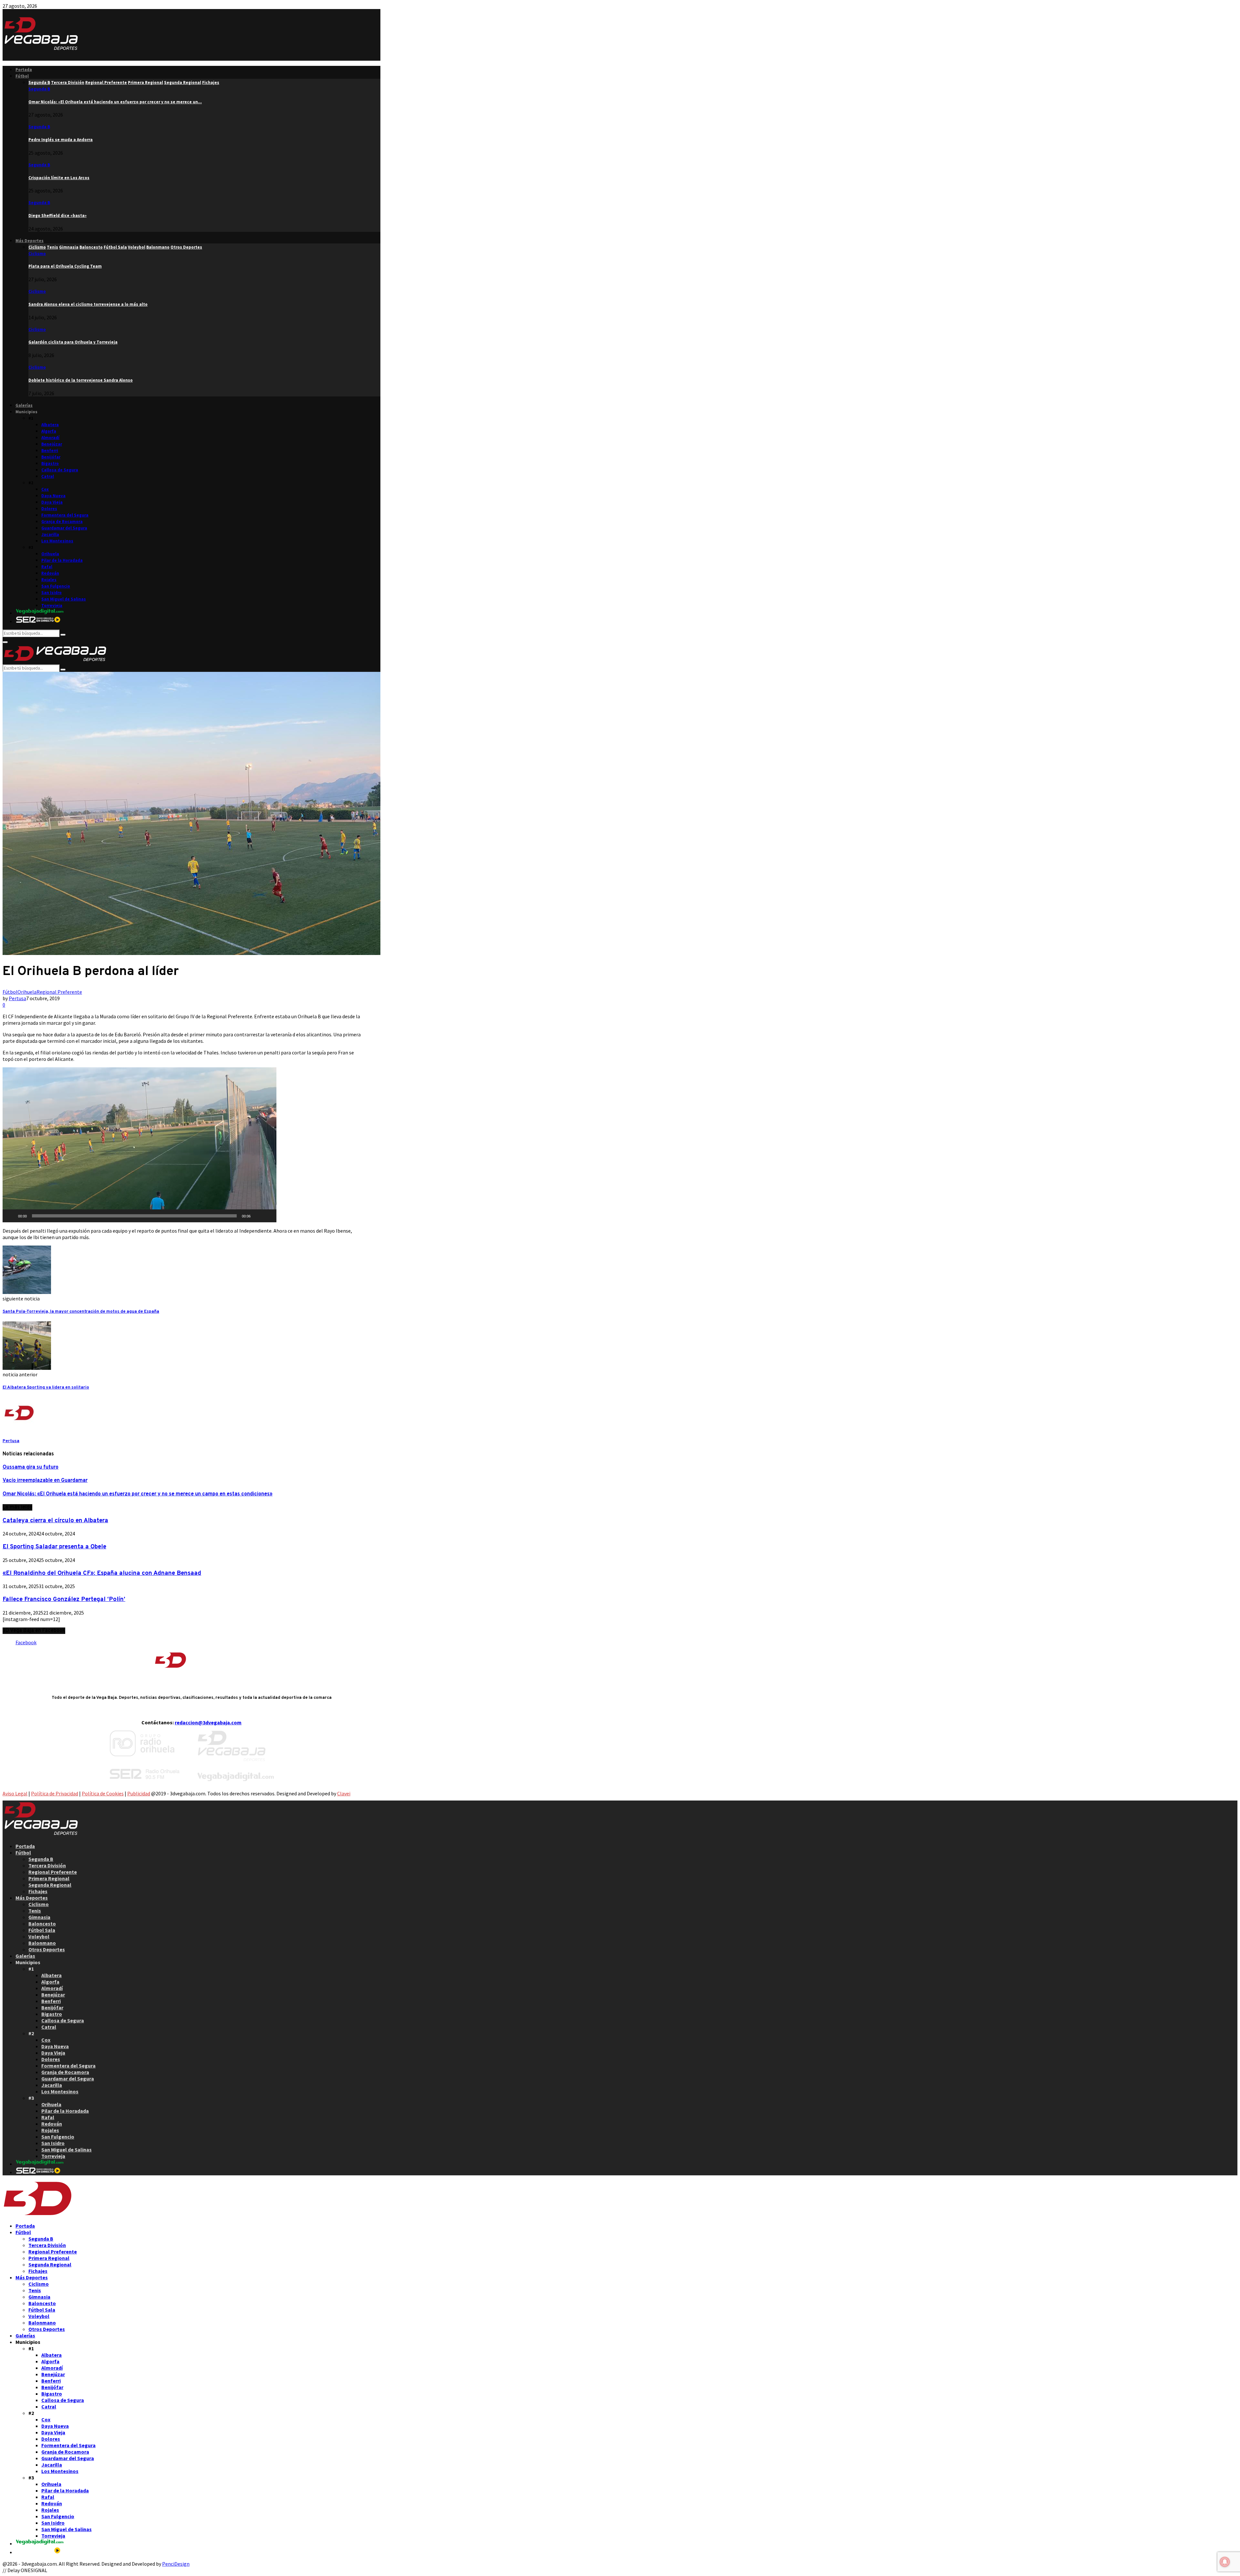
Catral (48, 476)
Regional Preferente (59, 992)
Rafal (47, 567)
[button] (139, 1145)
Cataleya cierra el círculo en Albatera (55, 1521)
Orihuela (50, 554)
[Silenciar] (258, 1216)
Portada (24, 70)
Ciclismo (37, 254)
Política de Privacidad (55, 1793)
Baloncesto (42, 1924)
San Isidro (52, 593)
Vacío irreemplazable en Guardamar (45, 1481)
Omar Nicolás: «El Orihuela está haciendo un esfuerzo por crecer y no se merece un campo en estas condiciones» (138, 1494)
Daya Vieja (52, 502)
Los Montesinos (57, 541)
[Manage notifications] (1225, 2562)
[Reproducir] (11, 1216)
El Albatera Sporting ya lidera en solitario (46, 1387)
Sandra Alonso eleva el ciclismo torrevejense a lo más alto (88, 304)
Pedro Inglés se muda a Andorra (61, 140)
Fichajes (38, 1891)
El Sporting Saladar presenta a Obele (54, 1547)
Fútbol (22, 76)
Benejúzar (52, 444)
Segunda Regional (50, 1885)
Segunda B (39, 89)
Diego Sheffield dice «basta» (57, 216)
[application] (139, 1145)
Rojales (49, 580)
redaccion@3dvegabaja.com (208, 1722)
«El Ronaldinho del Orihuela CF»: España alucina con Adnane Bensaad (102, 1573)
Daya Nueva (53, 496)
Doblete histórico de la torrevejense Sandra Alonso (81, 380)
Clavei (344, 1793)
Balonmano (42, 1943)
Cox (45, 489)
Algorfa (49, 431)
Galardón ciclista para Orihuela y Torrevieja (73, 342)
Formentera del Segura (65, 515)
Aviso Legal (15, 1793)
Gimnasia (39, 1917)
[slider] (134, 1216)
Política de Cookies (103, 1793)
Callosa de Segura (60, 470)
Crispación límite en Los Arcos (59, 178)
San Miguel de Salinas (64, 599)
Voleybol (39, 1936)
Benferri (50, 451)
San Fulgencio (56, 586)
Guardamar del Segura (64, 528)
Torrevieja (52, 606)
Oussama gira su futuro (31, 1467)
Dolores (49, 509)
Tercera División (47, 1865)
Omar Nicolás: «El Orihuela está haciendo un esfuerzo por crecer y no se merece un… (115, 102)
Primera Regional (49, 1878)
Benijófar (51, 457)
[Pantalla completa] (268, 1216)
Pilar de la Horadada (62, 560)
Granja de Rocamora (62, 522)
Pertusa (17, 998)
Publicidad (139, 1793)
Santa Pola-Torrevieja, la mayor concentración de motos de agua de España (81, 1312)
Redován (50, 573)
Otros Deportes (47, 1949)
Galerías (24, 405)
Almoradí (50, 438)
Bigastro (50, 463)
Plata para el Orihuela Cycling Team (65, 266)
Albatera (50, 425)
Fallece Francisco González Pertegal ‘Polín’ (64, 1599)
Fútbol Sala (42, 1930)
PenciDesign (176, 2564)
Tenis (35, 1911)
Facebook (26, 1642)
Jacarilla (50, 534)
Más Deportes (30, 241)
